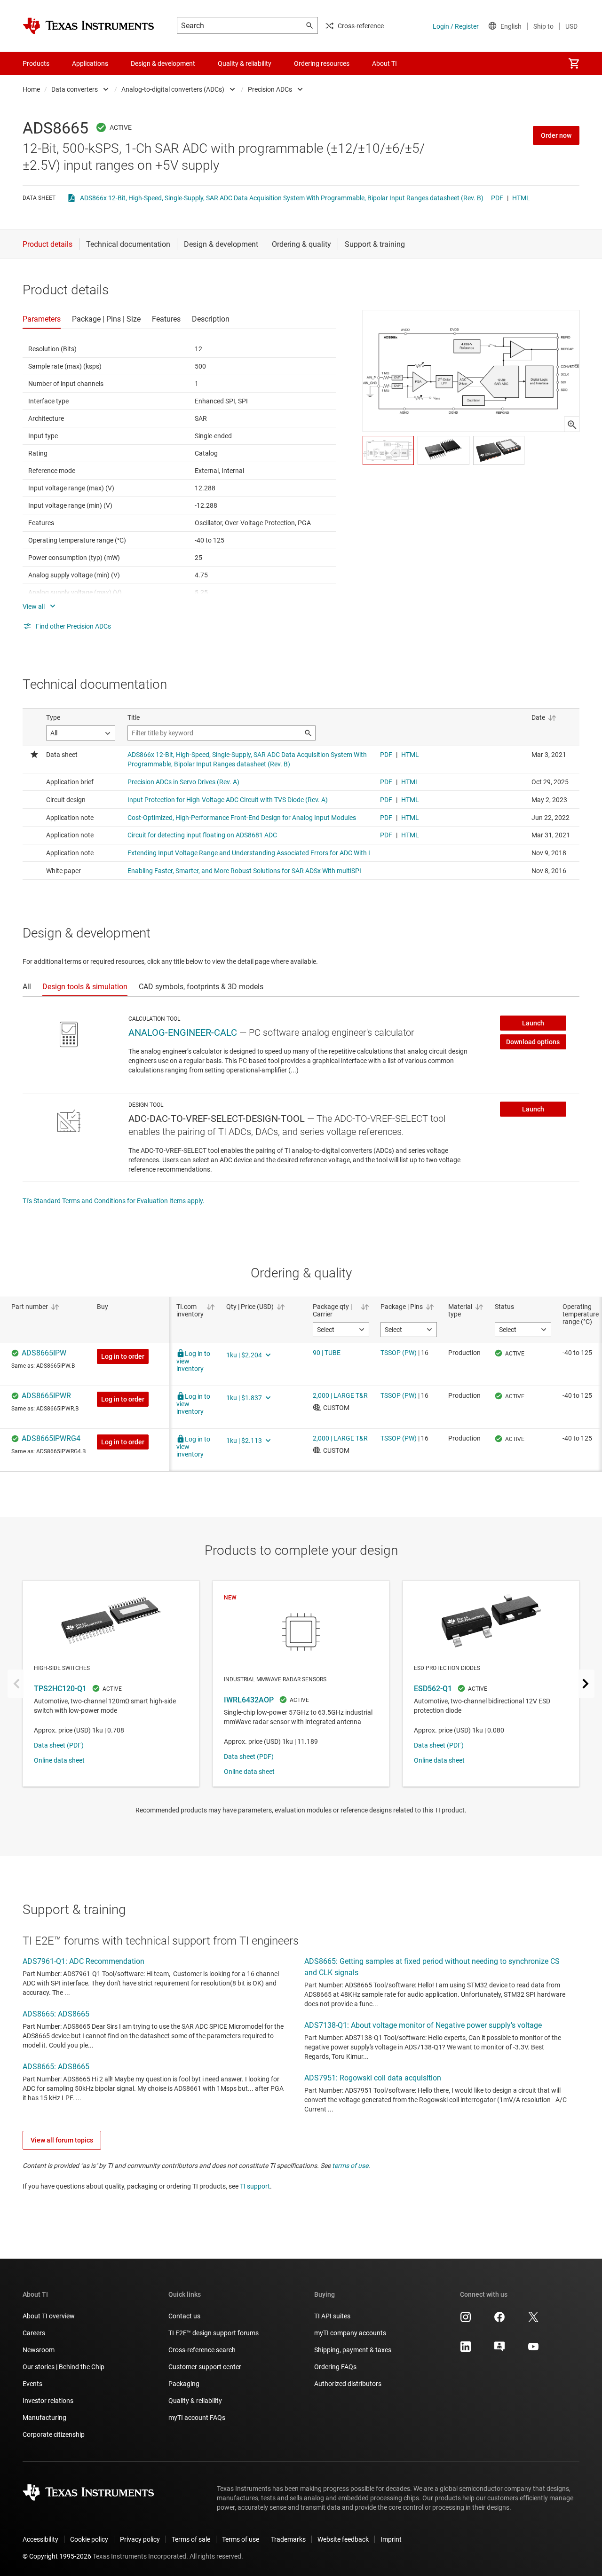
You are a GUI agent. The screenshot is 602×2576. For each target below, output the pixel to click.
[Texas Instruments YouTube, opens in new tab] (533, 2350)
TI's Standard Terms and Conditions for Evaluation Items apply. (114, 1201)
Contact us (184, 2316)
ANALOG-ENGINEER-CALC (183, 1032)
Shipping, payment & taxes (353, 2350)
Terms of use (241, 2539)
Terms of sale (191, 2539)
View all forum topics (62, 2140)
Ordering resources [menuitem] (322, 63)
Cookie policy (89, 2539)
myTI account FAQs (197, 2418)
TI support (255, 2186)
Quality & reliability (195, 2401)
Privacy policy (140, 2539)
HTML (521, 198)
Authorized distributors (348, 2384)
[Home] (88, 26)
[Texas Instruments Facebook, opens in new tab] (499, 2320)
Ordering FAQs (335, 2367)
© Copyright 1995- (57, 2556)
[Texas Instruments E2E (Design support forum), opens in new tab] (499, 2350)
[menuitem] (574, 63)
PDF (497, 198)
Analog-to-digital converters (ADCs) (173, 89)
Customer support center (205, 2367)
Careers (34, 2333)
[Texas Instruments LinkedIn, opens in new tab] (466, 2350)
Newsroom (39, 2350)
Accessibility (40, 2539)
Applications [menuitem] (90, 63)
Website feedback (343, 2539)
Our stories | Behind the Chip (63, 2367)
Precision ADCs (270, 89)
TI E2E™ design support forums (214, 2333)
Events (32, 2384)
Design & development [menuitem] (163, 63)
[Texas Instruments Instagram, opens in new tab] (466, 2320)
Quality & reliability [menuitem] (245, 63)
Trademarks (288, 2539)
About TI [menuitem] (384, 63)
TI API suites (332, 2316)
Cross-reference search (202, 2350)
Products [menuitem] (36, 63)
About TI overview (49, 2316)
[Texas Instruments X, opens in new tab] (533, 2320)
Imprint (391, 2539)
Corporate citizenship (54, 2434)
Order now (556, 135)
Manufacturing (44, 2418)
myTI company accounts (350, 2333)
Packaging (184, 2384)
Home (31, 89)
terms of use (350, 2166)
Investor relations (48, 2401)
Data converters (75, 89)
